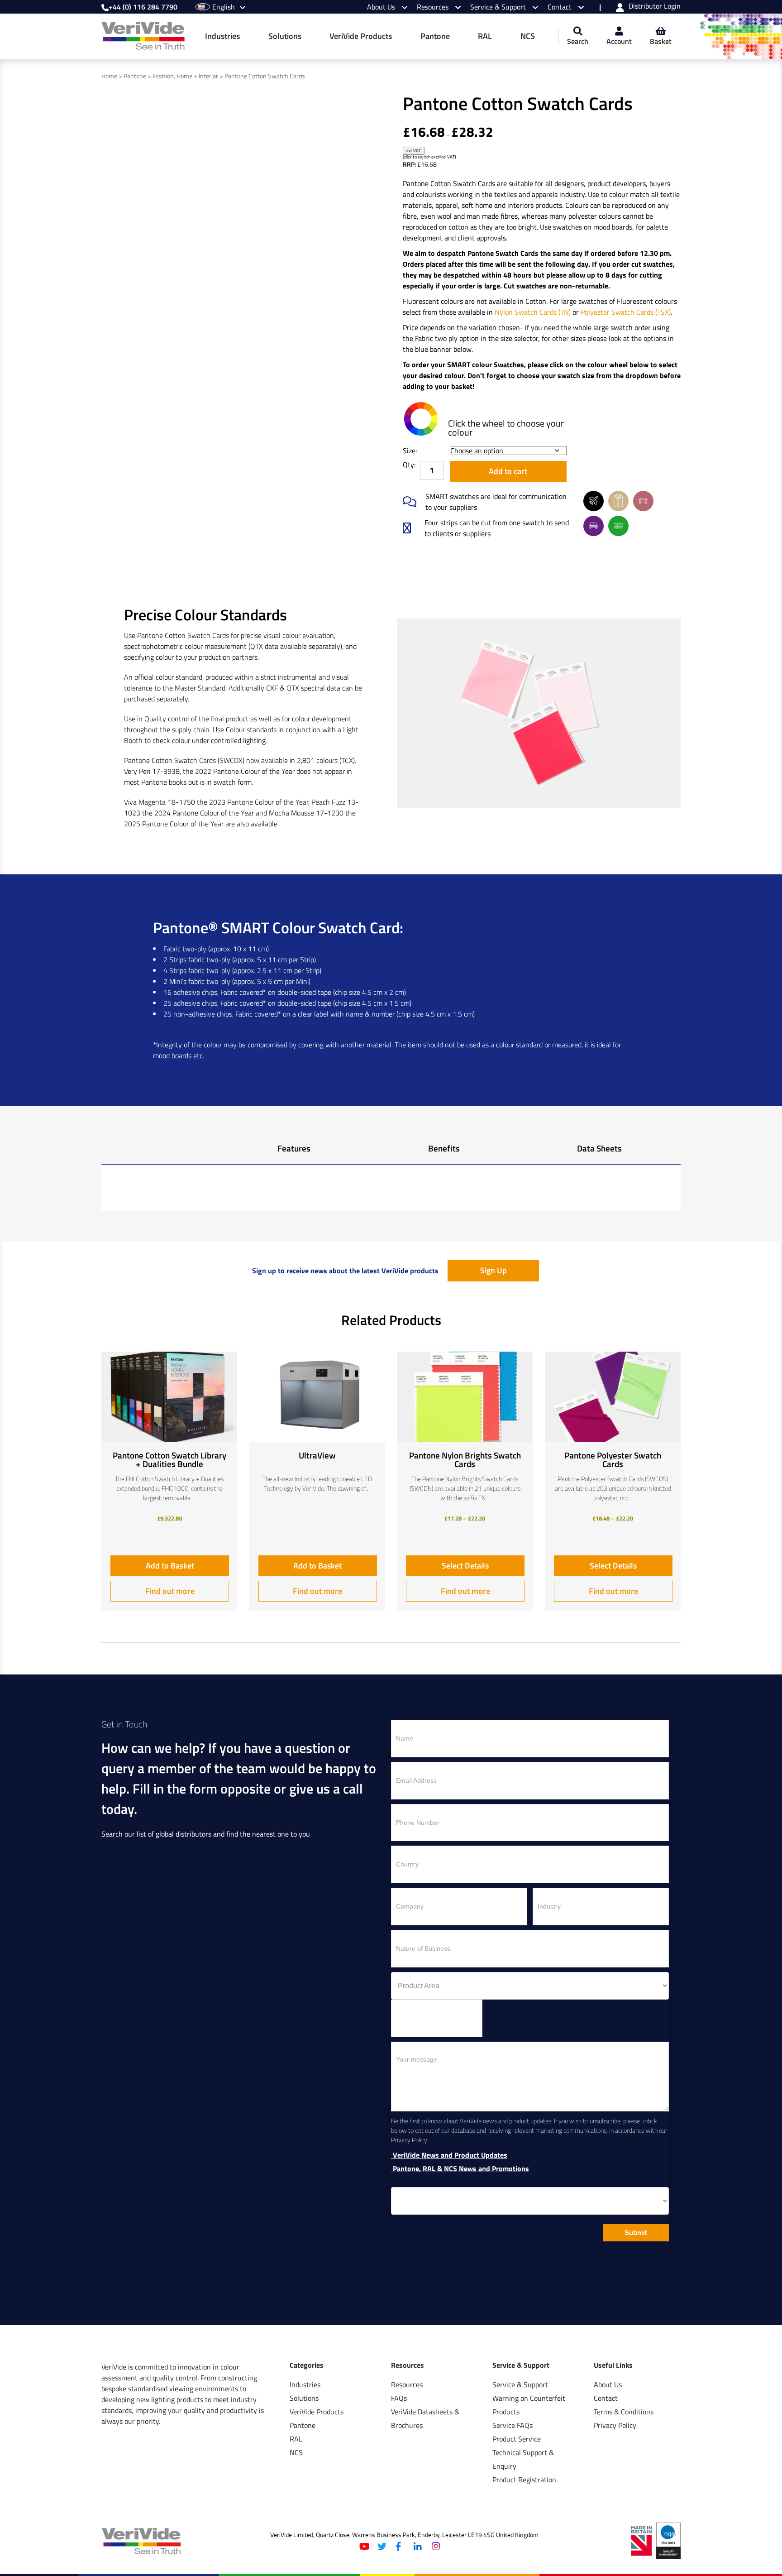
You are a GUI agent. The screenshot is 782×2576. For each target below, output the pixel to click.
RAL (485, 36)
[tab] (294, 1151)
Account (619, 41)
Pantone (435, 36)
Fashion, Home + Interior (185, 76)
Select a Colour (421, 419)
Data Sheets (599, 1148)
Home (109, 76)
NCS (528, 36)
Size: (410, 451)
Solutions (285, 36)
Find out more (170, 1591)
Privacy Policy (615, 2425)
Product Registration (524, 2480)
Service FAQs (513, 2425)
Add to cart (508, 471)
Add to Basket (170, 1566)
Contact (560, 7)
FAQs (399, 2398)
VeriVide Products (361, 36)
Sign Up (494, 1270)
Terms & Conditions (624, 2412)
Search (578, 41)
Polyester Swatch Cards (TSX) (626, 312)
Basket (661, 41)
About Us (382, 7)
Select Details (465, 1566)
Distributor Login (655, 7)
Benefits (444, 1148)
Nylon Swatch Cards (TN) (533, 312)
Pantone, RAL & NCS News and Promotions (460, 2169)
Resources (434, 7)
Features (294, 1148)
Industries (222, 36)
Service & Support (499, 7)
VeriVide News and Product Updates (449, 2155)
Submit (636, 2233)
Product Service (517, 2439)
